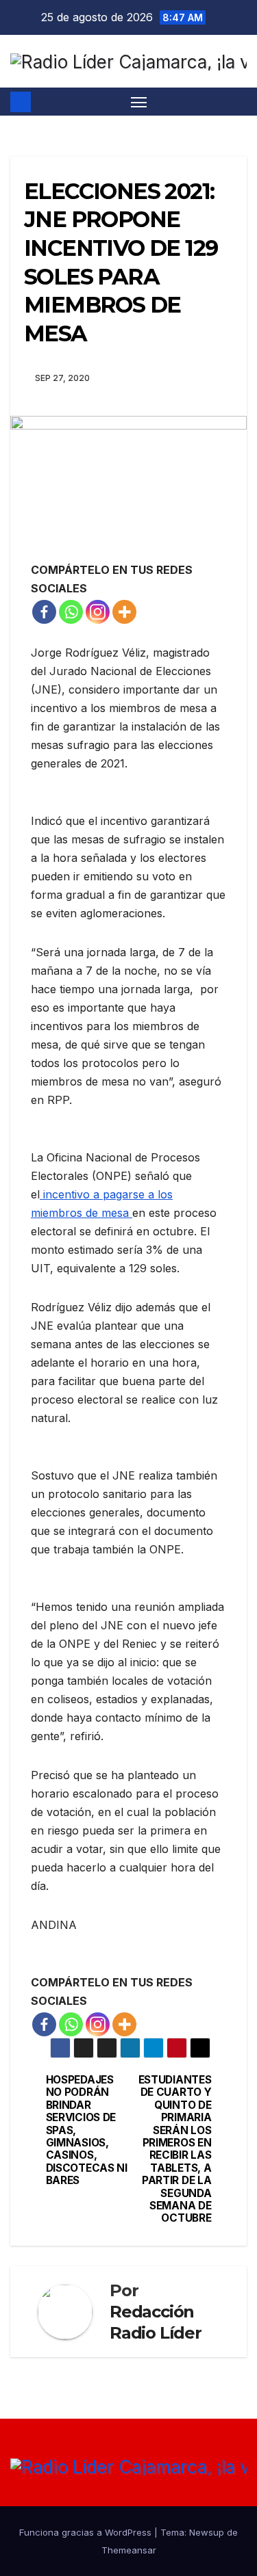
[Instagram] (98, 612)
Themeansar (129, 2550)
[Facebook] (44, 612)
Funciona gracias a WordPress (87, 2532)
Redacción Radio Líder (156, 2322)
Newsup (207, 2532)
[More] (124, 612)
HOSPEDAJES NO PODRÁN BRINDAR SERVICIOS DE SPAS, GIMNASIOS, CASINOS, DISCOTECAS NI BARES (87, 2130)
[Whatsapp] (71, 612)
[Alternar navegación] (139, 102)
